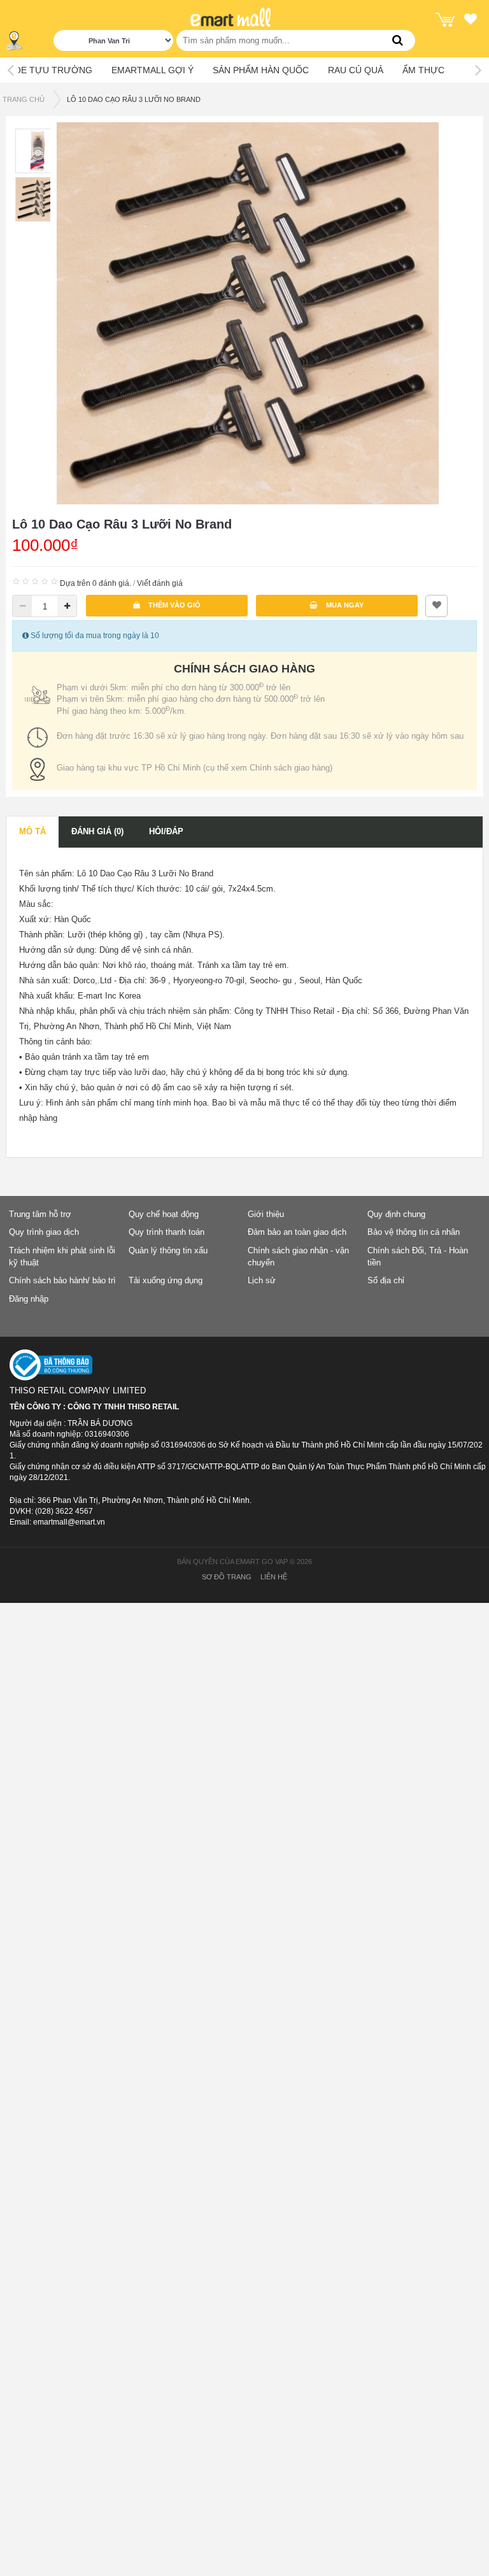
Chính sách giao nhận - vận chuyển (298, 1256)
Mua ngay (344, 605)
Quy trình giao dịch (44, 1232)
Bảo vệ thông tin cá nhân (414, 1232)
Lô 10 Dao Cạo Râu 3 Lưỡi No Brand (134, 99)
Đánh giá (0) (97, 831)
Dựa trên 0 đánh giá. (96, 583)
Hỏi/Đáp (166, 831)
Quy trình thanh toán (167, 1232)
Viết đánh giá (160, 583)
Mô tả (32, 831)
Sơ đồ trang (227, 1577)
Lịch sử (262, 1280)
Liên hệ (274, 1577)
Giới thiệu (266, 1214)
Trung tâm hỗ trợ (40, 1214)
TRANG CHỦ (24, 99)
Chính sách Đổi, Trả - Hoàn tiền (418, 1256)
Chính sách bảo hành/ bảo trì (62, 1280)
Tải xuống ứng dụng (166, 1280)
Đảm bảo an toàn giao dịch (297, 1232)
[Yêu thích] (471, 21)
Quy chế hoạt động (164, 1214)
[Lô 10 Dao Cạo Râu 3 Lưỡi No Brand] (248, 313)
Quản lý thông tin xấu (168, 1250)
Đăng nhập (29, 1299)
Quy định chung (396, 1214)
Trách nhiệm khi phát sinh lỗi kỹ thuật (62, 1256)
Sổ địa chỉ (386, 1280)
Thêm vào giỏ (174, 605)
